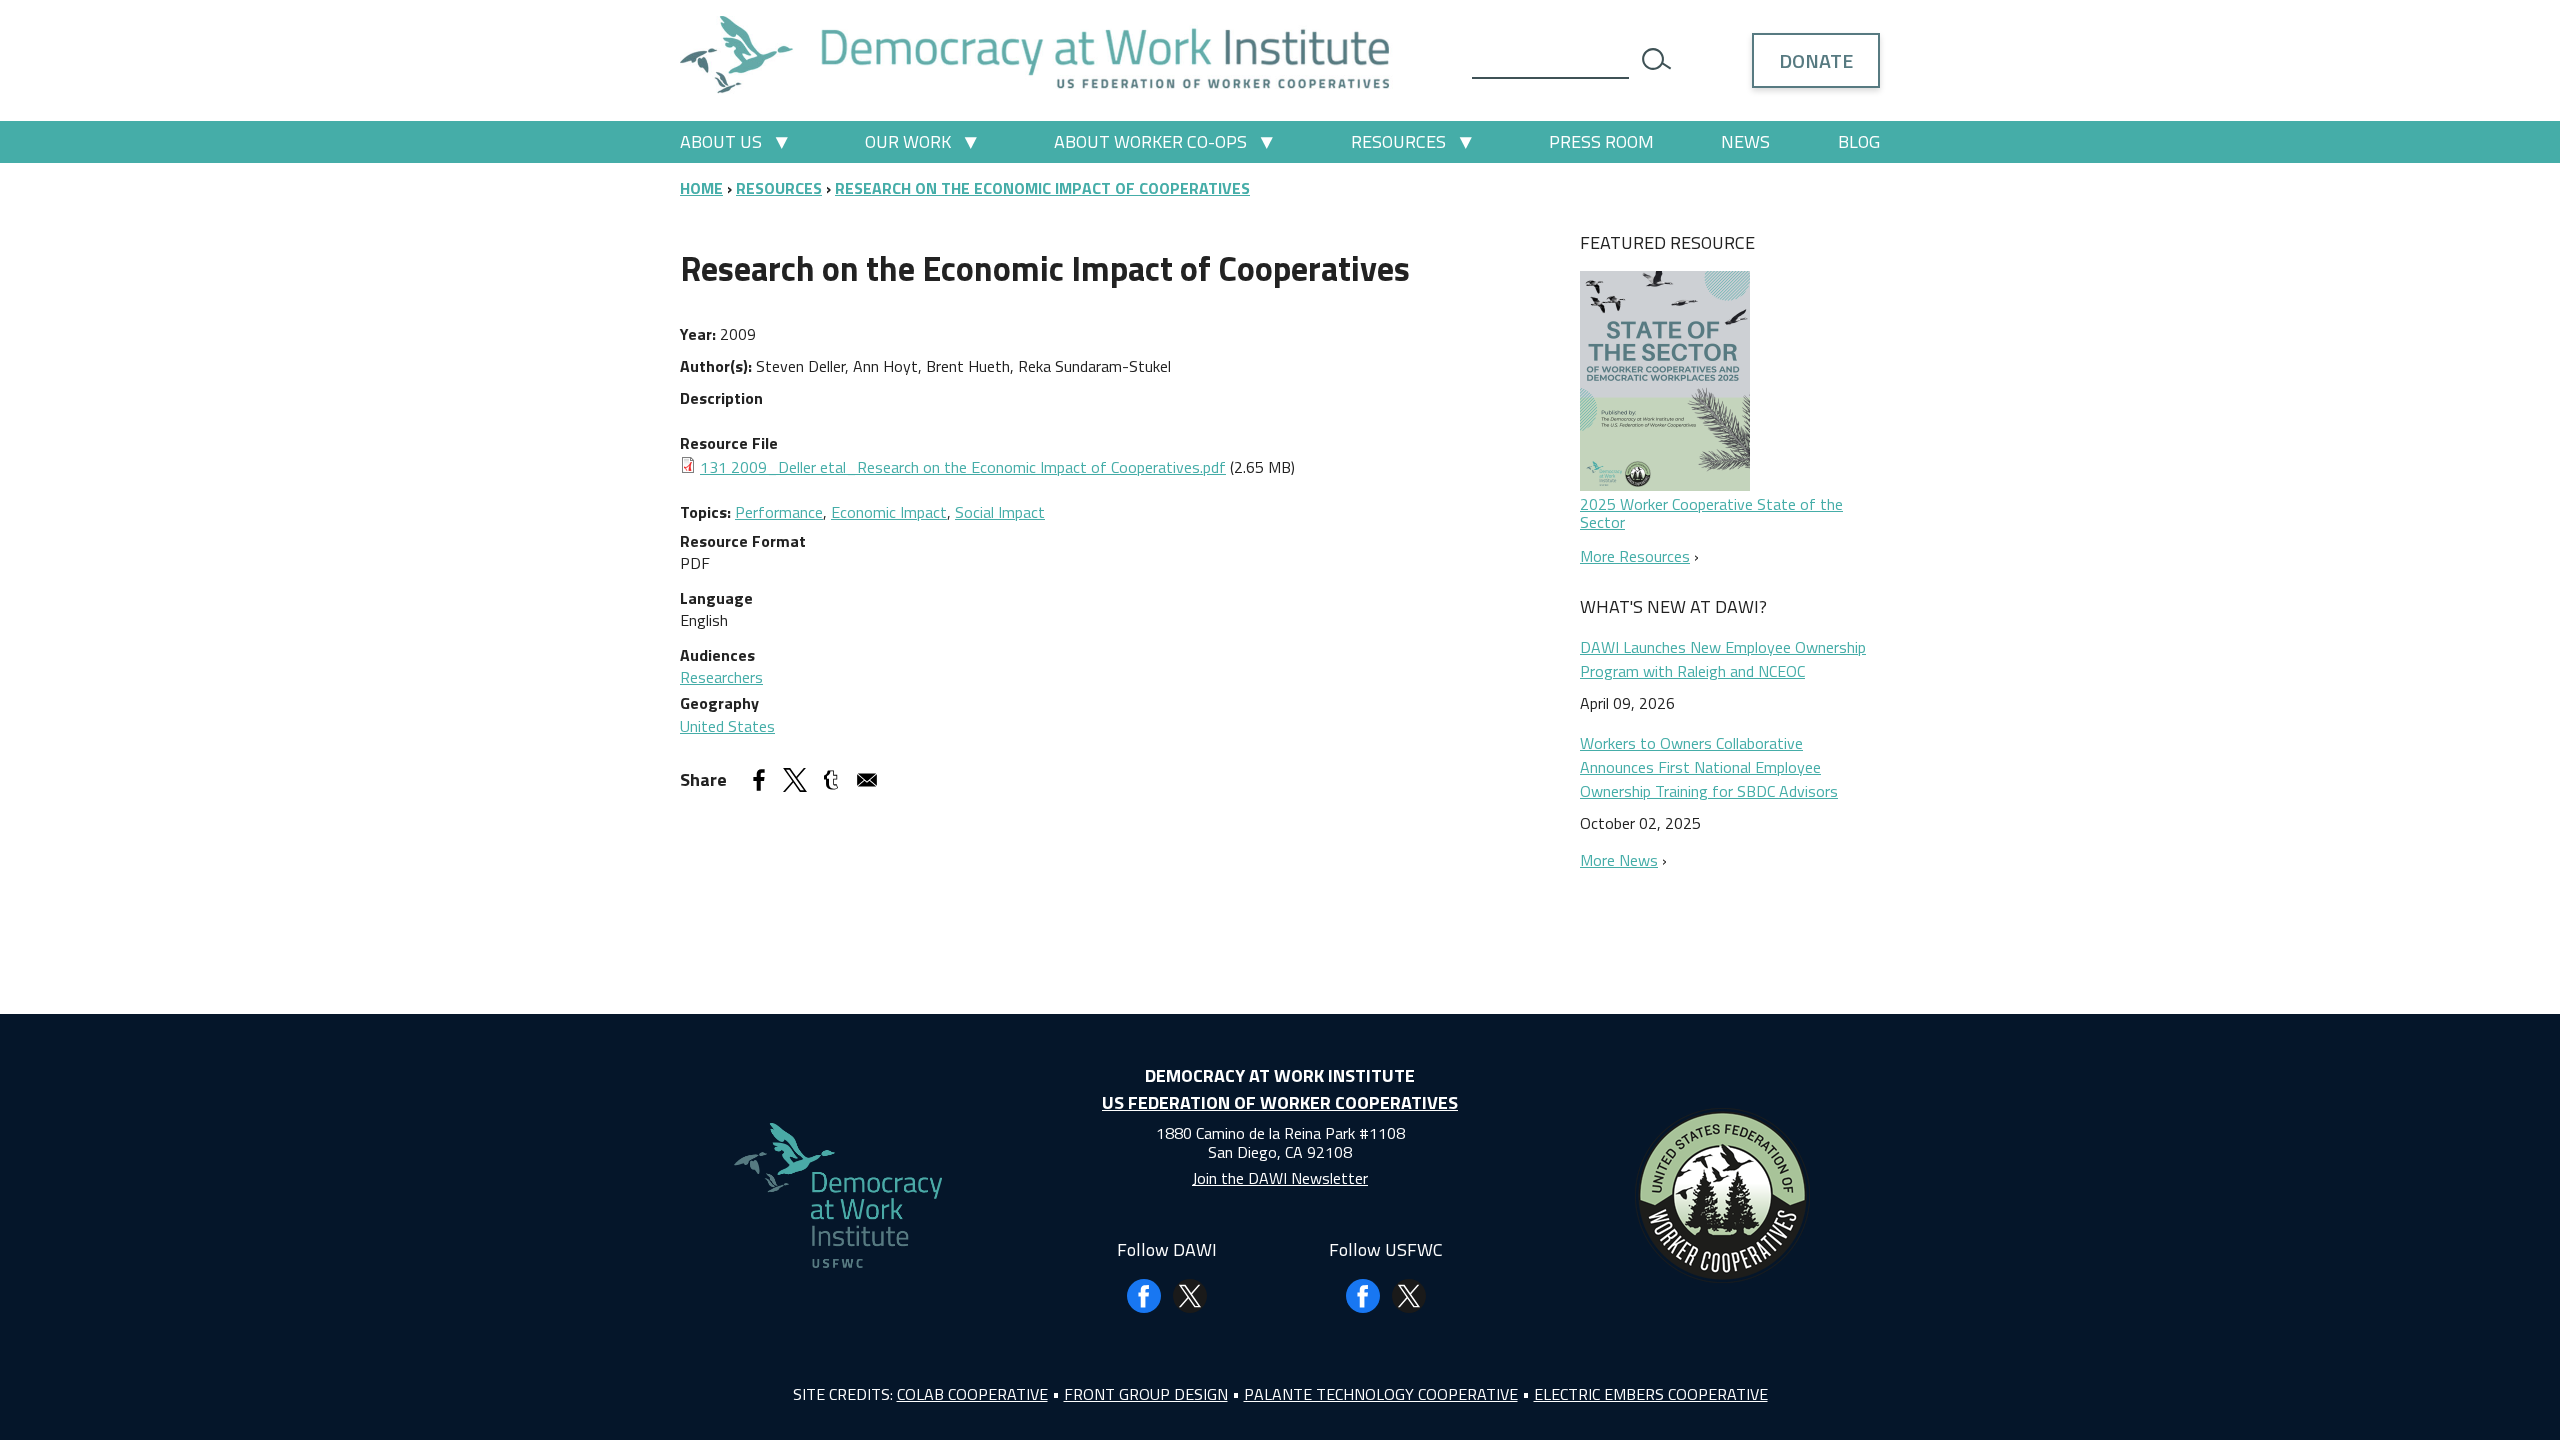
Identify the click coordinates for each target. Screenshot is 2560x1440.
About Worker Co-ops (1150, 141)
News (1745, 141)
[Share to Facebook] (759, 780)
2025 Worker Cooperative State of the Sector (1711, 513)
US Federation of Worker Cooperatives (1280, 1102)
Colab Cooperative (972, 1394)
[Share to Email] (867, 780)
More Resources (1635, 556)
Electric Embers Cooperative (1651, 1394)
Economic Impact (889, 512)
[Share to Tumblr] (831, 780)
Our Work (908, 141)
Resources (1398, 141)
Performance (779, 512)
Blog (1859, 141)
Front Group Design (1146, 1394)
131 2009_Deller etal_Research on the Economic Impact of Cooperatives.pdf (963, 467)
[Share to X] (795, 780)
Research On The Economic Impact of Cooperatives (1042, 188)
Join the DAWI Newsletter (1280, 1178)
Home (701, 188)
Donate (1816, 60)
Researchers (721, 677)
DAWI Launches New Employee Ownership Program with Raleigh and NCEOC (1723, 659)
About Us (721, 141)
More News (1619, 860)
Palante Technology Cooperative (1381, 1394)
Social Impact (1000, 512)
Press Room (1601, 141)
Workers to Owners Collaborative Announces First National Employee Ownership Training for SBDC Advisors (1709, 767)
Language (716, 598)
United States (727, 726)
